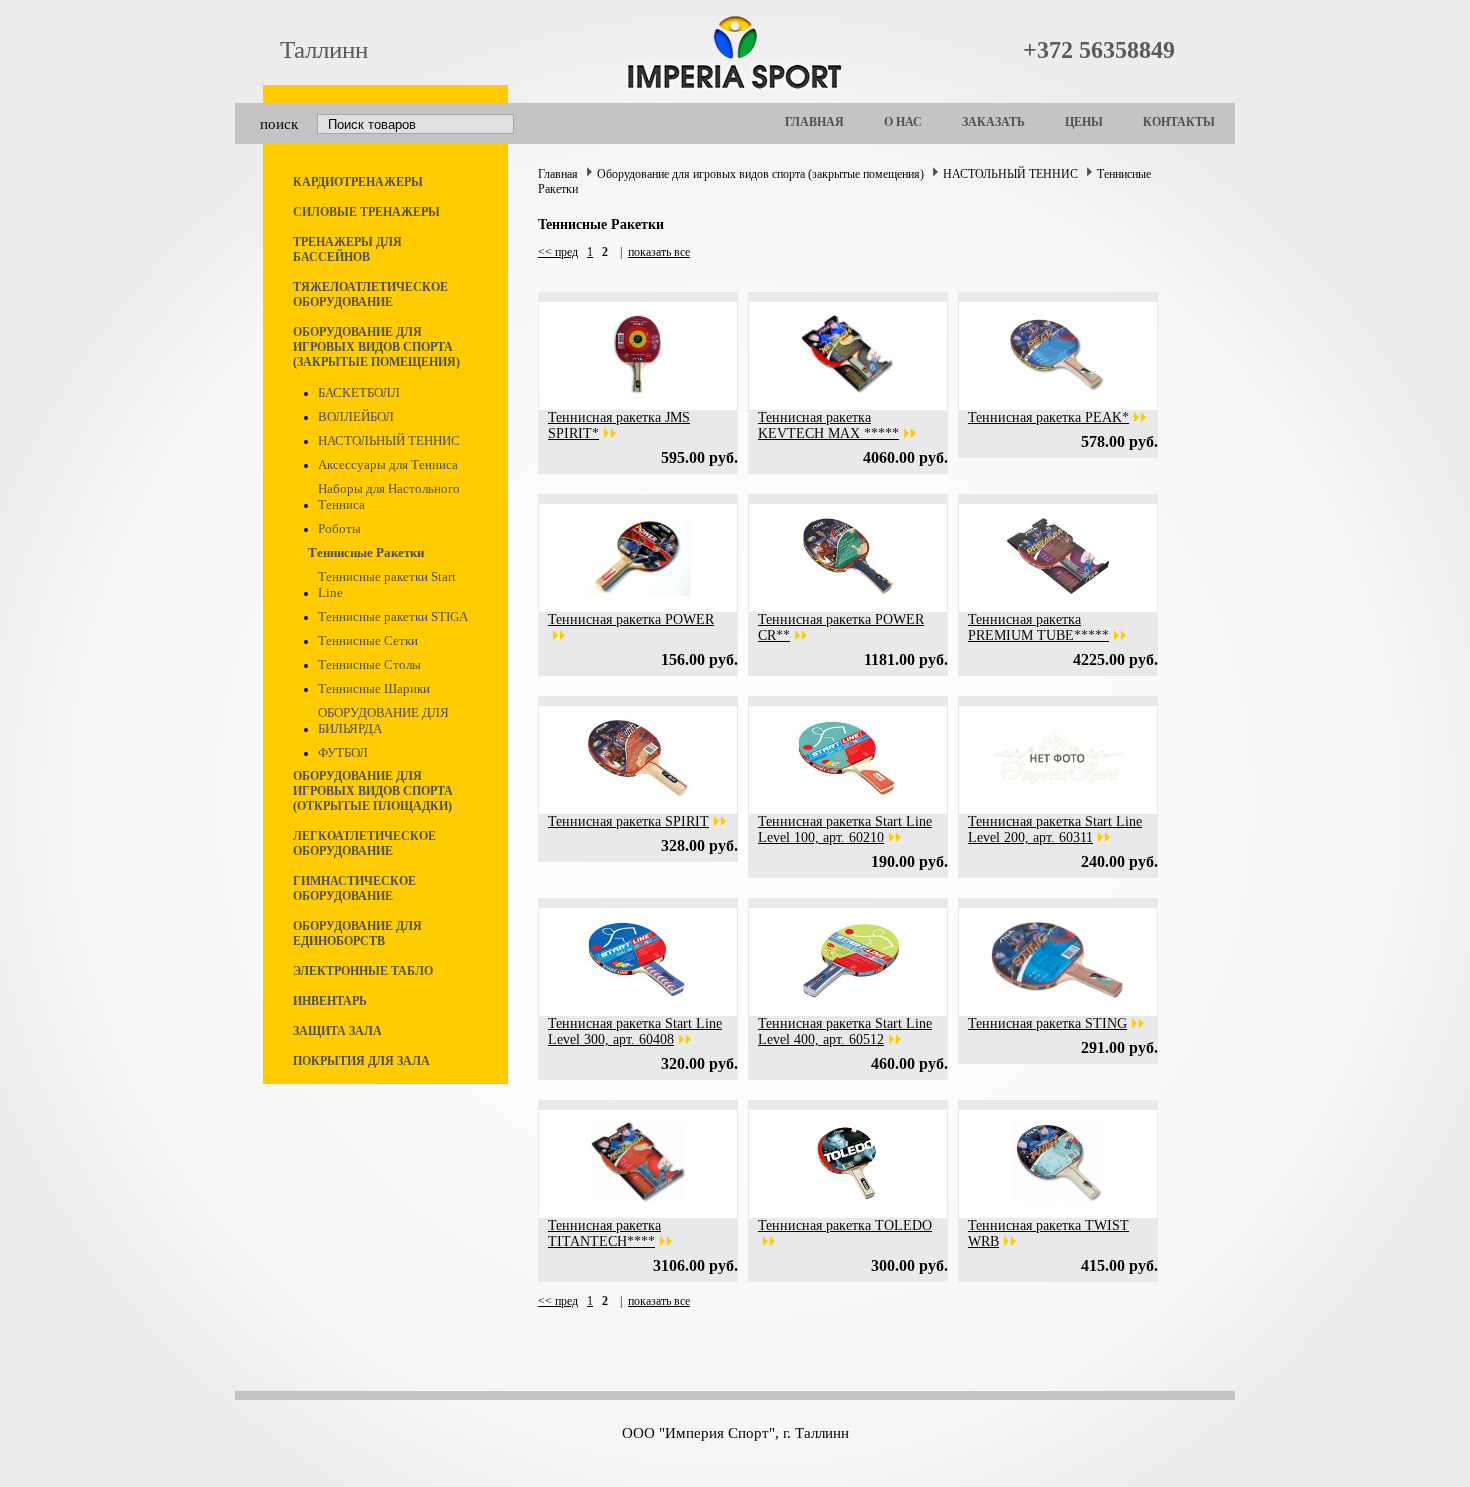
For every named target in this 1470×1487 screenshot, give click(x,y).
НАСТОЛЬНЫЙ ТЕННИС (389, 440)
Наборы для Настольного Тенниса (389, 496)
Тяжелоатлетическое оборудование (370, 294)
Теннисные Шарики (374, 688)
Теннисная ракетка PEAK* (1048, 417)
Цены (1084, 122)
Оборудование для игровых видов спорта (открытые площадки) (373, 791)
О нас (903, 122)
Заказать (993, 122)
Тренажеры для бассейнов (347, 249)
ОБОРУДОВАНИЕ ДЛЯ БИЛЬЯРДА (383, 720)
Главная (814, 122)
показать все (659, 252)
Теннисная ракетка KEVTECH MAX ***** (828, 425)
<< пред (558, 252)
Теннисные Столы (369, 664)
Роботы (339, 528)
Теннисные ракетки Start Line (387, 584)
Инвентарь (330, 1001)
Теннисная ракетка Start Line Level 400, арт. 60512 (845, 1031)
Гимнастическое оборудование (354, 888)
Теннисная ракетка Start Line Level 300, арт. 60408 (635, 1031)
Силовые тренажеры (366, 212)
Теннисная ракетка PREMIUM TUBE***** (1038, 627)
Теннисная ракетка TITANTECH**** (604, 1233)
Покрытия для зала (361, 1061)
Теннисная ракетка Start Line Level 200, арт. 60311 (1055, 829)
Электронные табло (363, 971)
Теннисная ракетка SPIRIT (628, 821)
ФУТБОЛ (343, 752)
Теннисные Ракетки (366, 552)
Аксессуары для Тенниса (388, 464)
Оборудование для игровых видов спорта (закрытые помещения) (376, 347)
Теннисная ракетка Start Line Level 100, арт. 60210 (845, 829)
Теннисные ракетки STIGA (393, 616)
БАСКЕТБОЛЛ (359, 392)
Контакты (1179, 122)
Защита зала (337, 1031)
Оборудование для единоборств (357, 933)
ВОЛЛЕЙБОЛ (356, 416)
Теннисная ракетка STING (1047, 1023)
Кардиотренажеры (358, 182)
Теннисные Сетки (368, 640)
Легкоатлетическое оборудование (364, 843)
